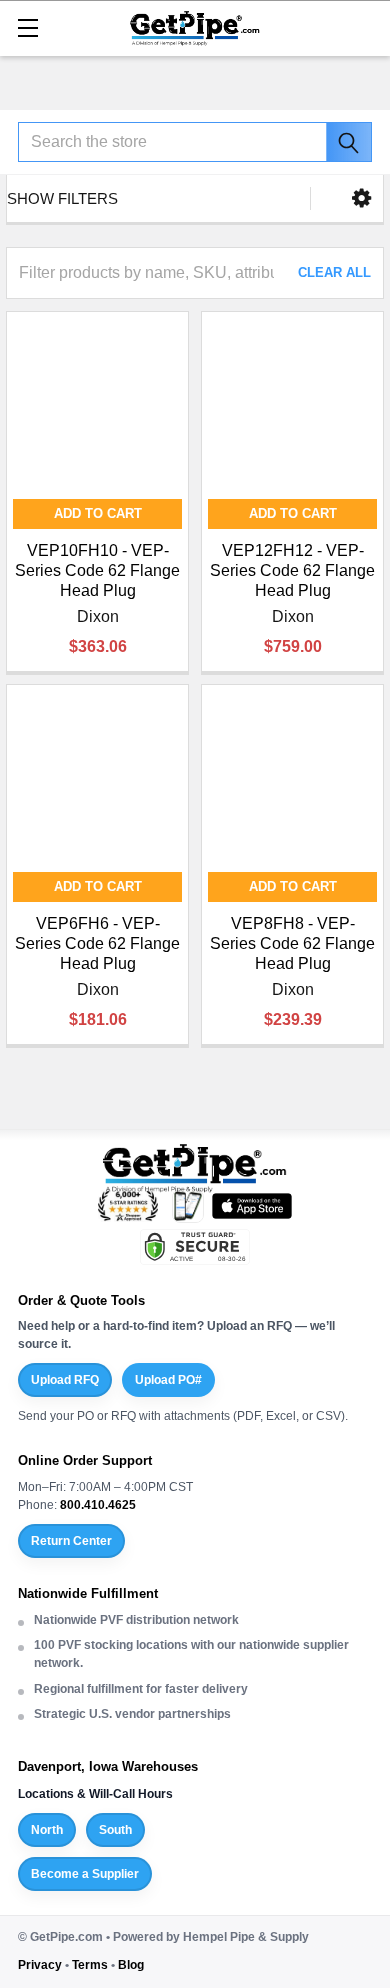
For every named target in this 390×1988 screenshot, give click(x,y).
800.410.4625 (98, 1505)
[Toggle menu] (27, 27)
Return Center (71, 1541)
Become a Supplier (85, 1874)
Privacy (40, 1965)
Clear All (334, 272)
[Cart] (365, 26)
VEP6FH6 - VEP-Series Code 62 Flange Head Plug (97, 943)
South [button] (115, 1830)
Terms (90, 1965)
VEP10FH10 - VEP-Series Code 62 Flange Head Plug (97, 570)
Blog (131, 1965)
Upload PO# (168, 1380)
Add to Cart (98, 513)
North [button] (47, 1830)
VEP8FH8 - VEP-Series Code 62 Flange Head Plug (292, 943)
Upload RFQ (65, 1380)
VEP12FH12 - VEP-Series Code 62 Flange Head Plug (292, 570)
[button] (361, 198)
